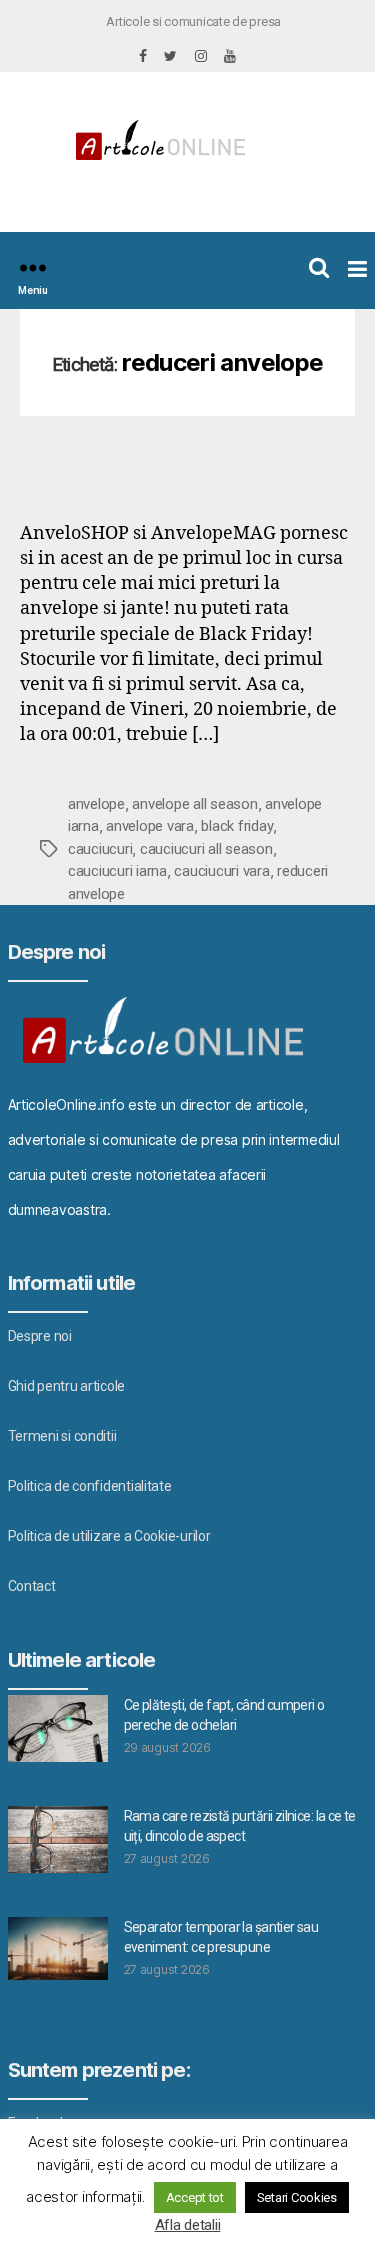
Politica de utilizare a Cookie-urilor (109, 1536)
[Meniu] (33, 267)
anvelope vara (150, 826)
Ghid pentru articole (67, 1386)
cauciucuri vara (221, 871)
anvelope (96, 804)
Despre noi (40, 1336)
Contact (32, 1586)
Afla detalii (188, 2225)
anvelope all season (194, 804)
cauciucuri (100, 849)
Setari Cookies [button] (297, 2197)
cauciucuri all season (206, 849)
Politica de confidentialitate (90, 1486)
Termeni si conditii (62, 1436)
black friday (237, 826)
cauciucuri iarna (117, 871)
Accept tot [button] (195, 2197)
